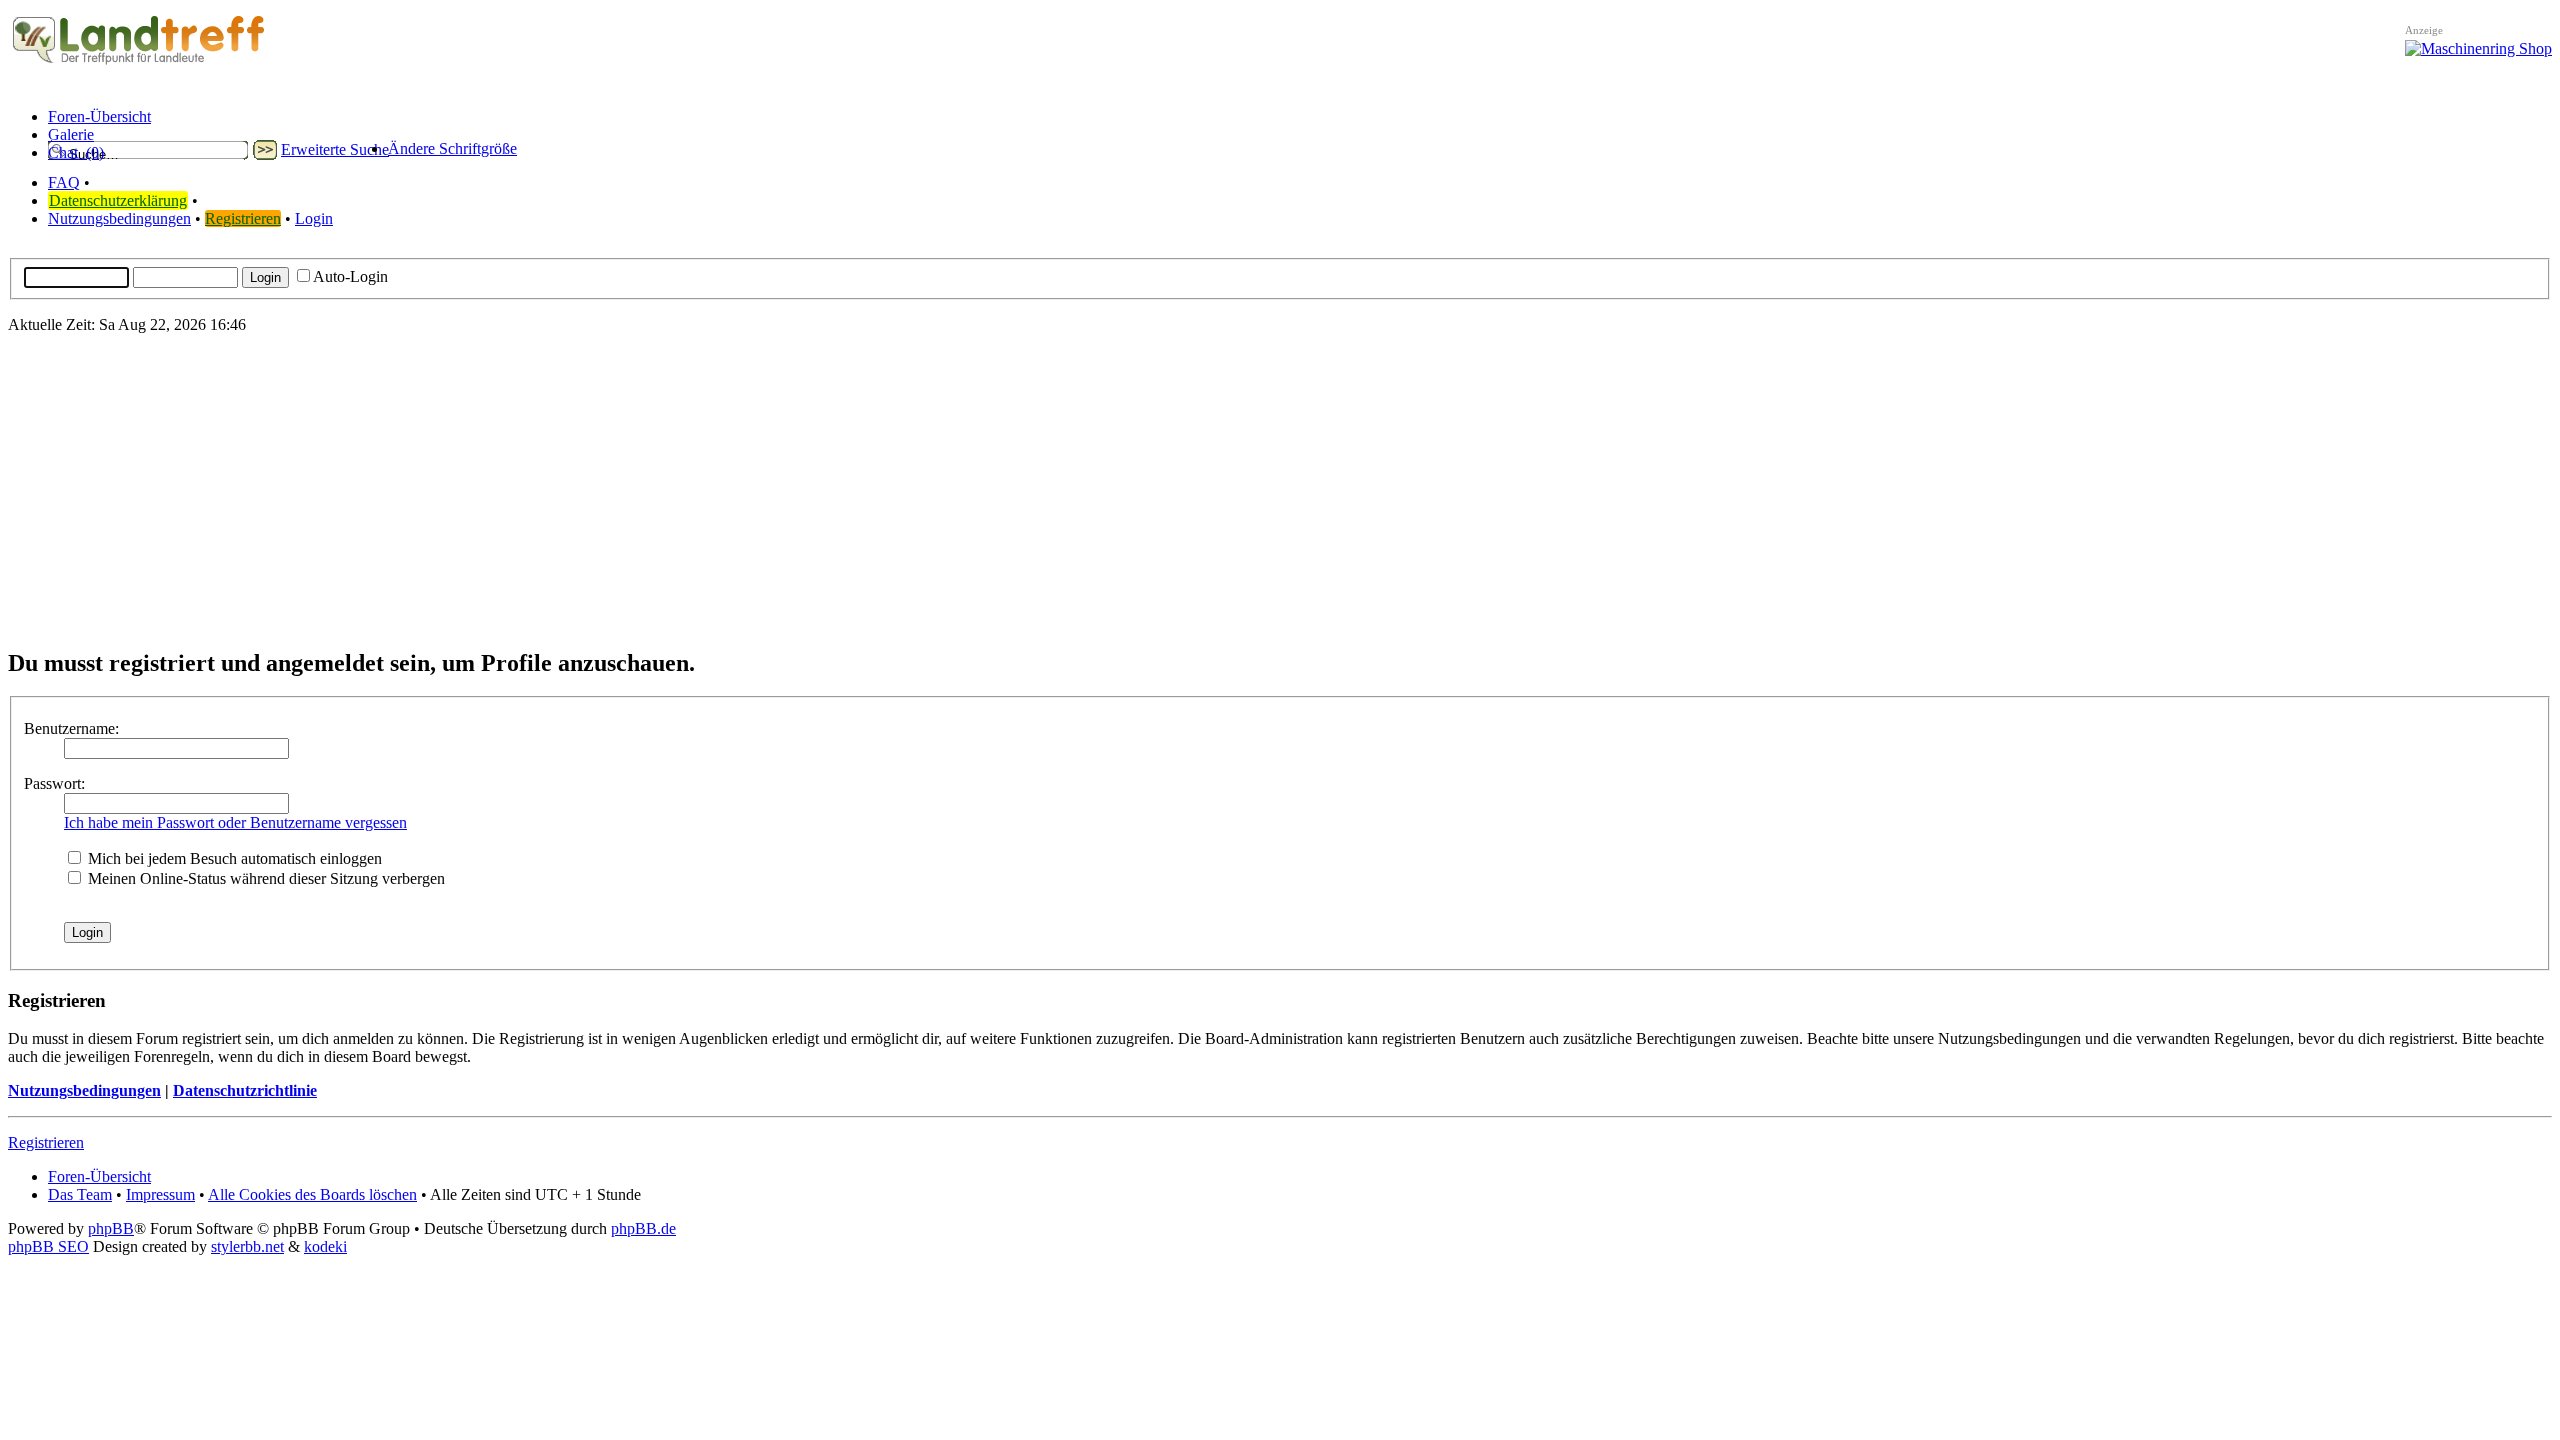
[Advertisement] (1280, 490)
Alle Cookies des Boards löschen (312, 1194)
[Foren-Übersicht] (139, 64)
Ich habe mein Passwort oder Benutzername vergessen (235, 822)
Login (314, 218)
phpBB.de (643, 1228)
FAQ (64, 182)
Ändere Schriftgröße (452, 148)
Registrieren (243, 218)
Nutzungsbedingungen (119, 218)
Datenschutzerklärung (118, 200)
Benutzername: (71, 728)
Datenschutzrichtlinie (245, 1090)
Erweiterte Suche (335, 149)
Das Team (80, 1194)
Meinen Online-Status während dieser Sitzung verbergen (264, 878)
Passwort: (54, 783)
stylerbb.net (247, 1246)
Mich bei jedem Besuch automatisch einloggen (233, 858)
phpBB (111, 1228)
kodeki (325, 1246)
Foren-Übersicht (99, 1176)
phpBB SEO (48, 1246)
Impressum (160, 1194)
